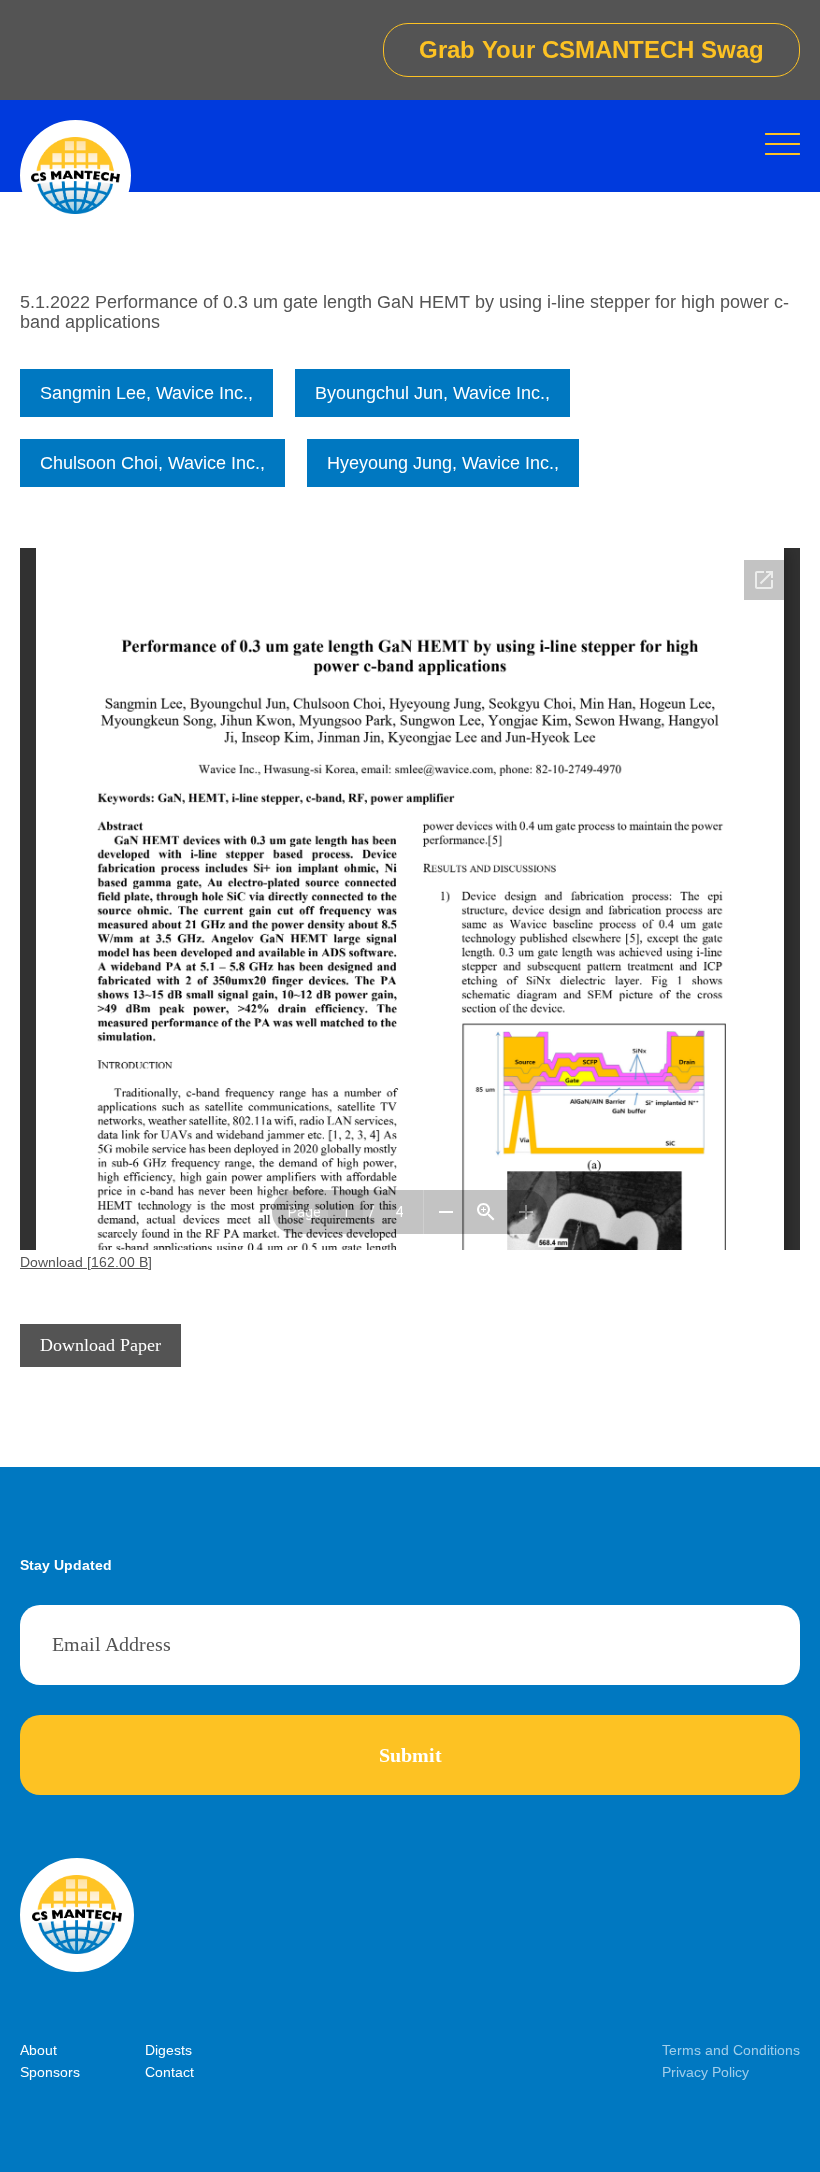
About (38, 2050)
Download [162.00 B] (86, 1262)
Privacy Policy (705, 2072)
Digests (168, 2050)
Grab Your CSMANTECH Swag (591, 49)
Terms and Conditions (731, 2050)
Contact (169, 2072)
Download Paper (100, 1345)
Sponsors (50, 2072)
